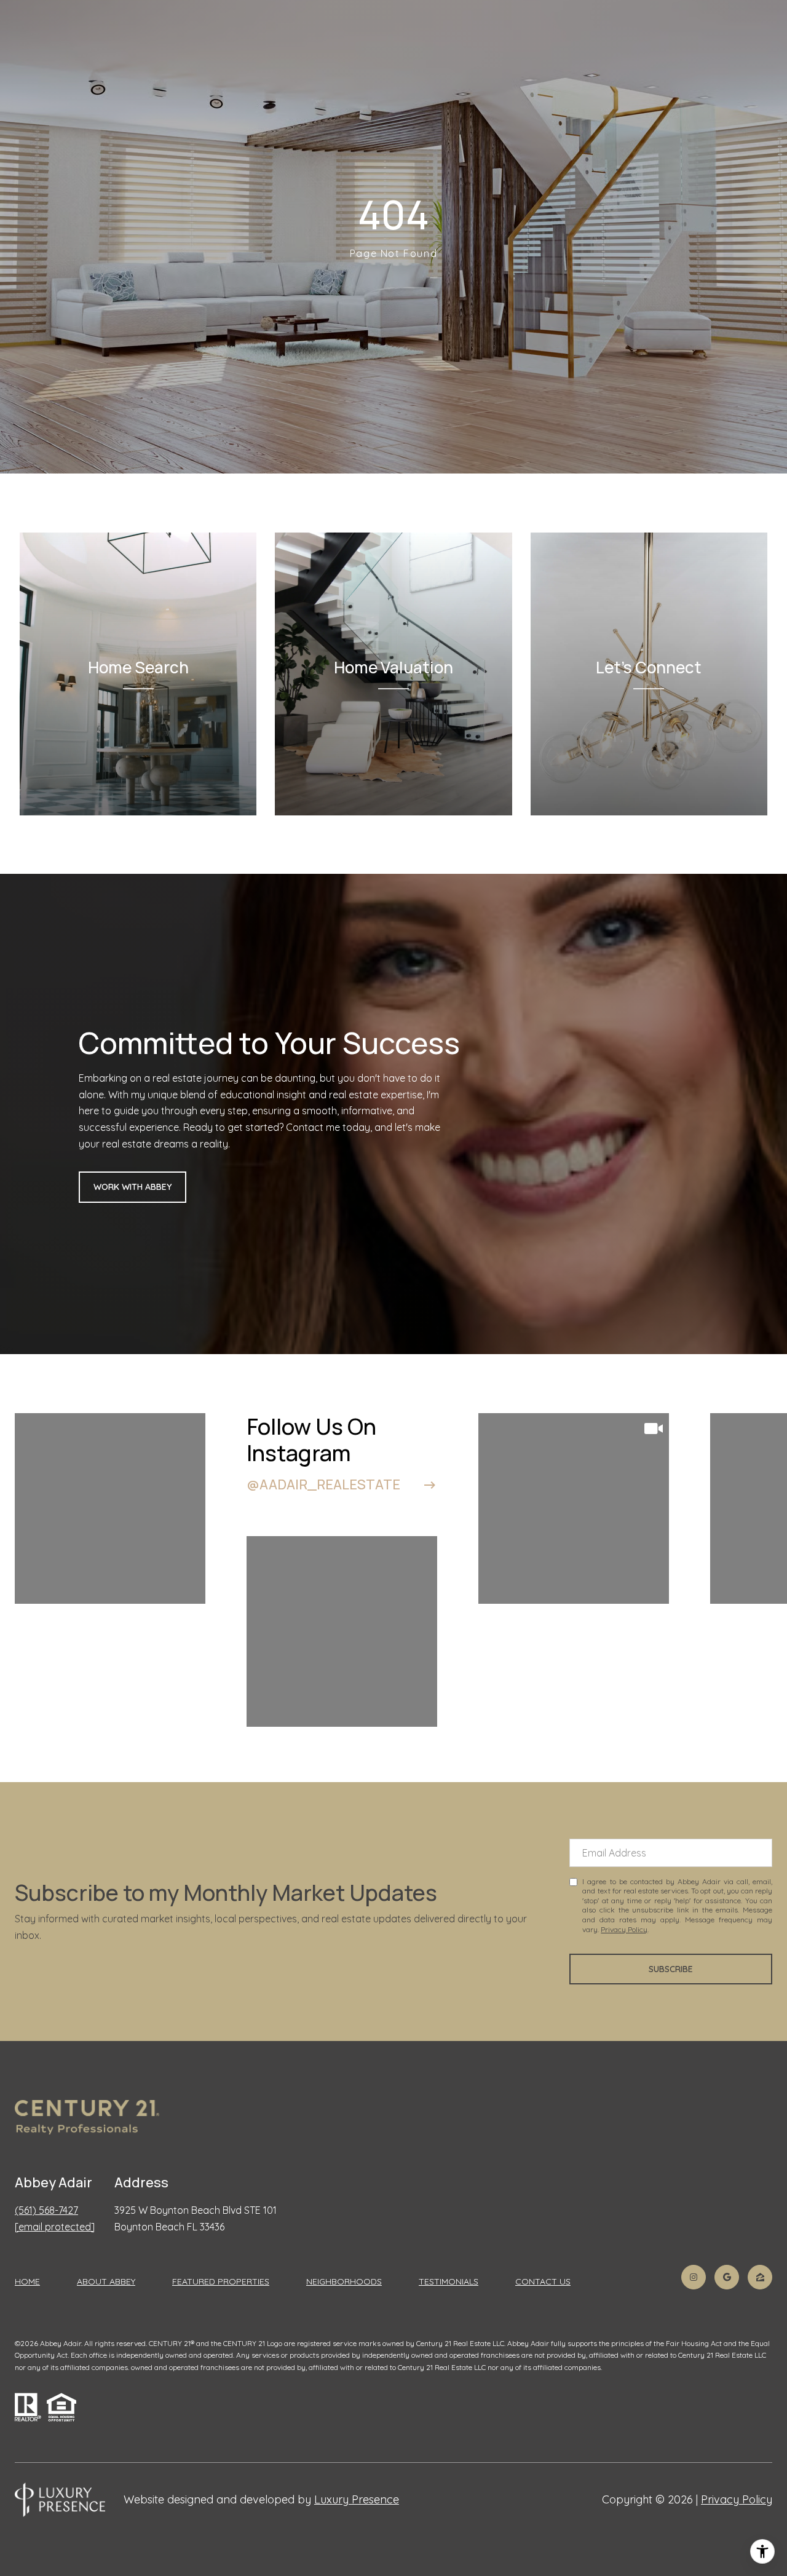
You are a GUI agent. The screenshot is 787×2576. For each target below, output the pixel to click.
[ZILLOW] (760, 2277)
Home (27, 2281)
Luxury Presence (357, 2499)
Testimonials (449, 2281)
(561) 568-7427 (46, 2210)
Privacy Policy (624, 1929)
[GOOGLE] (727, 2277)
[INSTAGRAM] (694, 2277)
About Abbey (106, 2281)
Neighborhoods (344, 2281)
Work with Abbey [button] (132, 1187)
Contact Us (543, 2282)
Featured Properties (221, 2281)
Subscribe (671, 1969)
